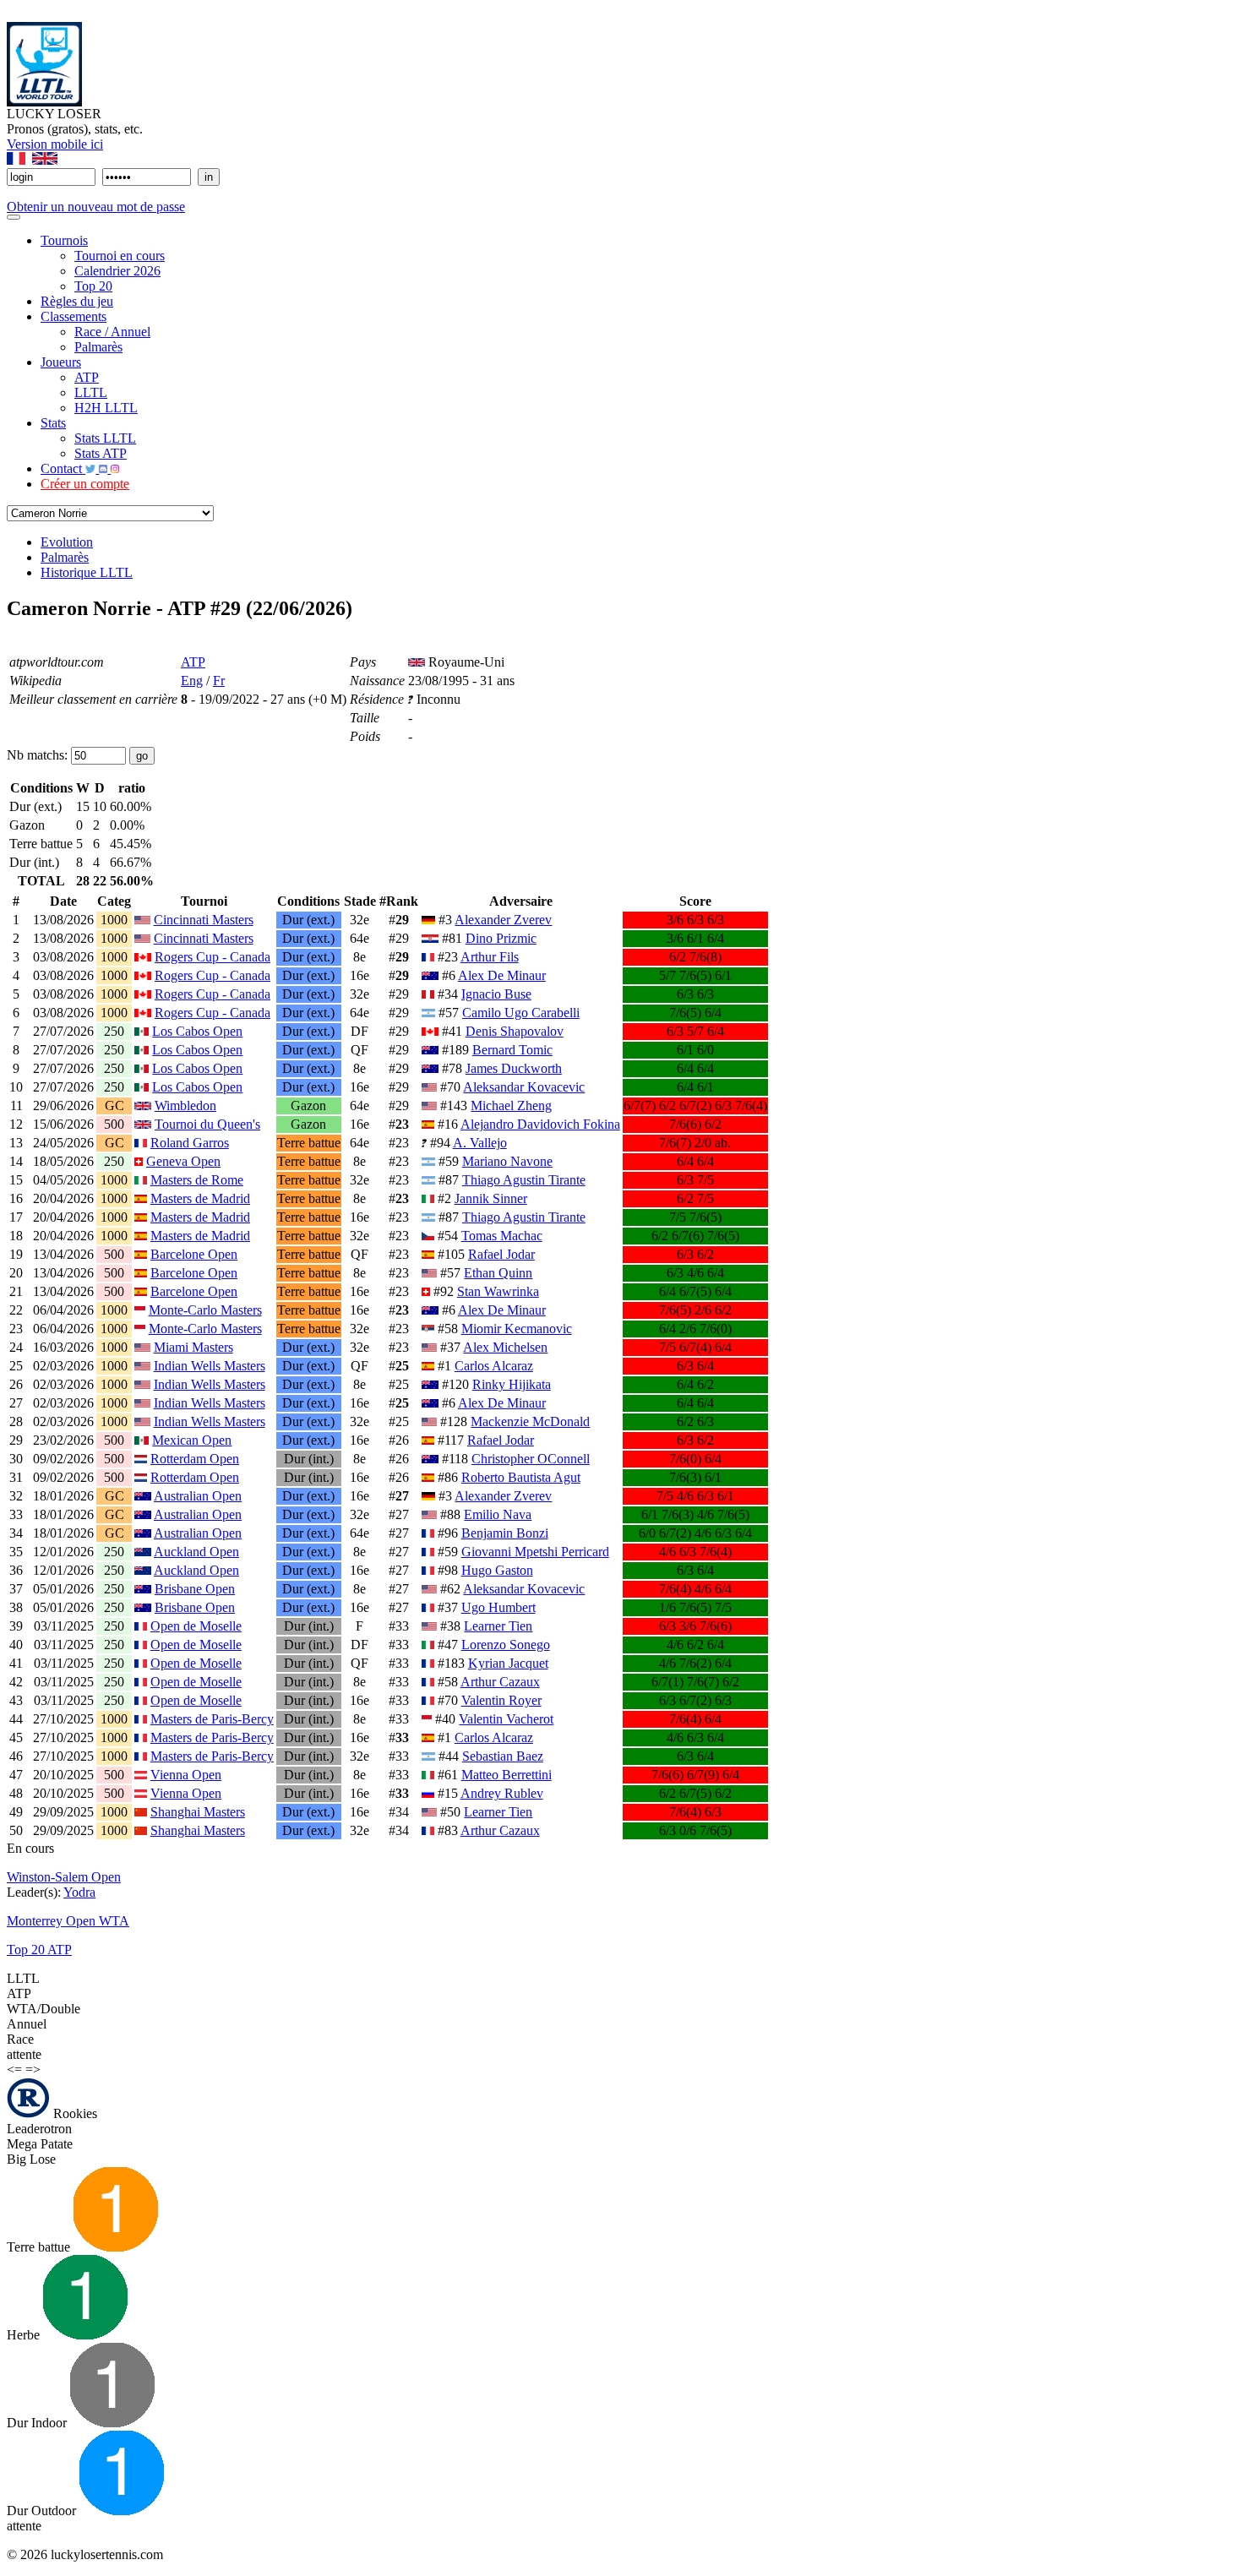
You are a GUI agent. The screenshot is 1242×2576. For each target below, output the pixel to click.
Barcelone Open (194, 1254)
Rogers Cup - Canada (212, 957)
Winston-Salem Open (64, 1877)
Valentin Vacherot (506, 1719)
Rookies (74, 2113)
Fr (219, 681)
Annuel (27, 2024)
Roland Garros (190, 1143)
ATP (87, 377)
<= (14, 2070)
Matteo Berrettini (507, 1775)
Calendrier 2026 (117, 271)
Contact (63, 468)
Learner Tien (498, 1626)
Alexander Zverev (503, 920)
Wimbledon (185, 1106)
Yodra (79, 1892)
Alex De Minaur (502, 975)
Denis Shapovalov (515, 1031)
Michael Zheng (511, 1106)
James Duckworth (514, 1068)
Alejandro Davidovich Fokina (540, 1124)
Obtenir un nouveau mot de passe (96, 207)
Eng (192, 681)
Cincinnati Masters (204, 920)
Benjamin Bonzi (505, 1533)
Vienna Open (186, 1775)
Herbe (25, 2335)
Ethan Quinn (498, 1273)
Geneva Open (183, 1161)
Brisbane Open (195, 1589)
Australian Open (198, 1496)
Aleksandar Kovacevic (524, 1087)
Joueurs (61, 362)
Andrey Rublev (502, 1793)
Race (20, 2039)
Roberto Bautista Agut (521, 1477)
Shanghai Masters (198, 1812)
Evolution (67, 542)
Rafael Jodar (501, 1254)
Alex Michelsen (505, 1347)
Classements (74, 316)
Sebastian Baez (503, 1756)
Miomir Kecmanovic (517, 1329)
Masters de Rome (197, 1180)
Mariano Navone (507, 1161)
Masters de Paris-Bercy (212, 1719)
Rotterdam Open (195, 1459)
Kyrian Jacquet (508, 1663)
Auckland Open (196, 1552)
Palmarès (98, 347)
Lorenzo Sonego (506, 1645)
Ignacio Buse (496, 994)
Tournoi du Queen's (207, 1124)
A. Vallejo (480, 1143)
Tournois (64, 240)
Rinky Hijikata (512, 1384)
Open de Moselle (196, 1626)
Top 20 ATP (39, 1950)
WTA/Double (44, 2009)
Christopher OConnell (531, 1459)
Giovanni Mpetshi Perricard (535, 1552)
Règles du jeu (77, 301)
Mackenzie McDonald (530, 1421)
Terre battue (40, 2247)
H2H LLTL (106, 408)
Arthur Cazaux (500, 1682)
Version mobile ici (55, 144)
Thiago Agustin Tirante (524, 1180)
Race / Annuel (112, 332)
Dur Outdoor (43, 2511)
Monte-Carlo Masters (205, 1310)
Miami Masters (193, 1347)
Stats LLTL (105, 438)
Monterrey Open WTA (68, 1921)
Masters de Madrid (200, 1198)
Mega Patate (40, 2144)
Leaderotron (39, 2129)
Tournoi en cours (120, 256)
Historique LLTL (87, 572)
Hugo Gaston (497, 1570)
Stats (53, 423)
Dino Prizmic (501, 938)
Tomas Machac (502, 1236)
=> (33, 2070)
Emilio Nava (498, 1514)
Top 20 (93, 286)
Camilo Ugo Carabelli (521, 1013)
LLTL (91, 392)
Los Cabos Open (197, 1031)
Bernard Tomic (512, 1050)
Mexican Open (192, 1440)
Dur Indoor (38, 2423)
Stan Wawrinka (498, 1291)
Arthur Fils (490, 957)
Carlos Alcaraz (494, 1366)
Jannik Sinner (491, 1198)
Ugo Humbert (498, 1607)
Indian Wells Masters (210, 1366)
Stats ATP (101, 453)
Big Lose (31, 2159)
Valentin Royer (501, 1700)
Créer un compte (85, 484)
